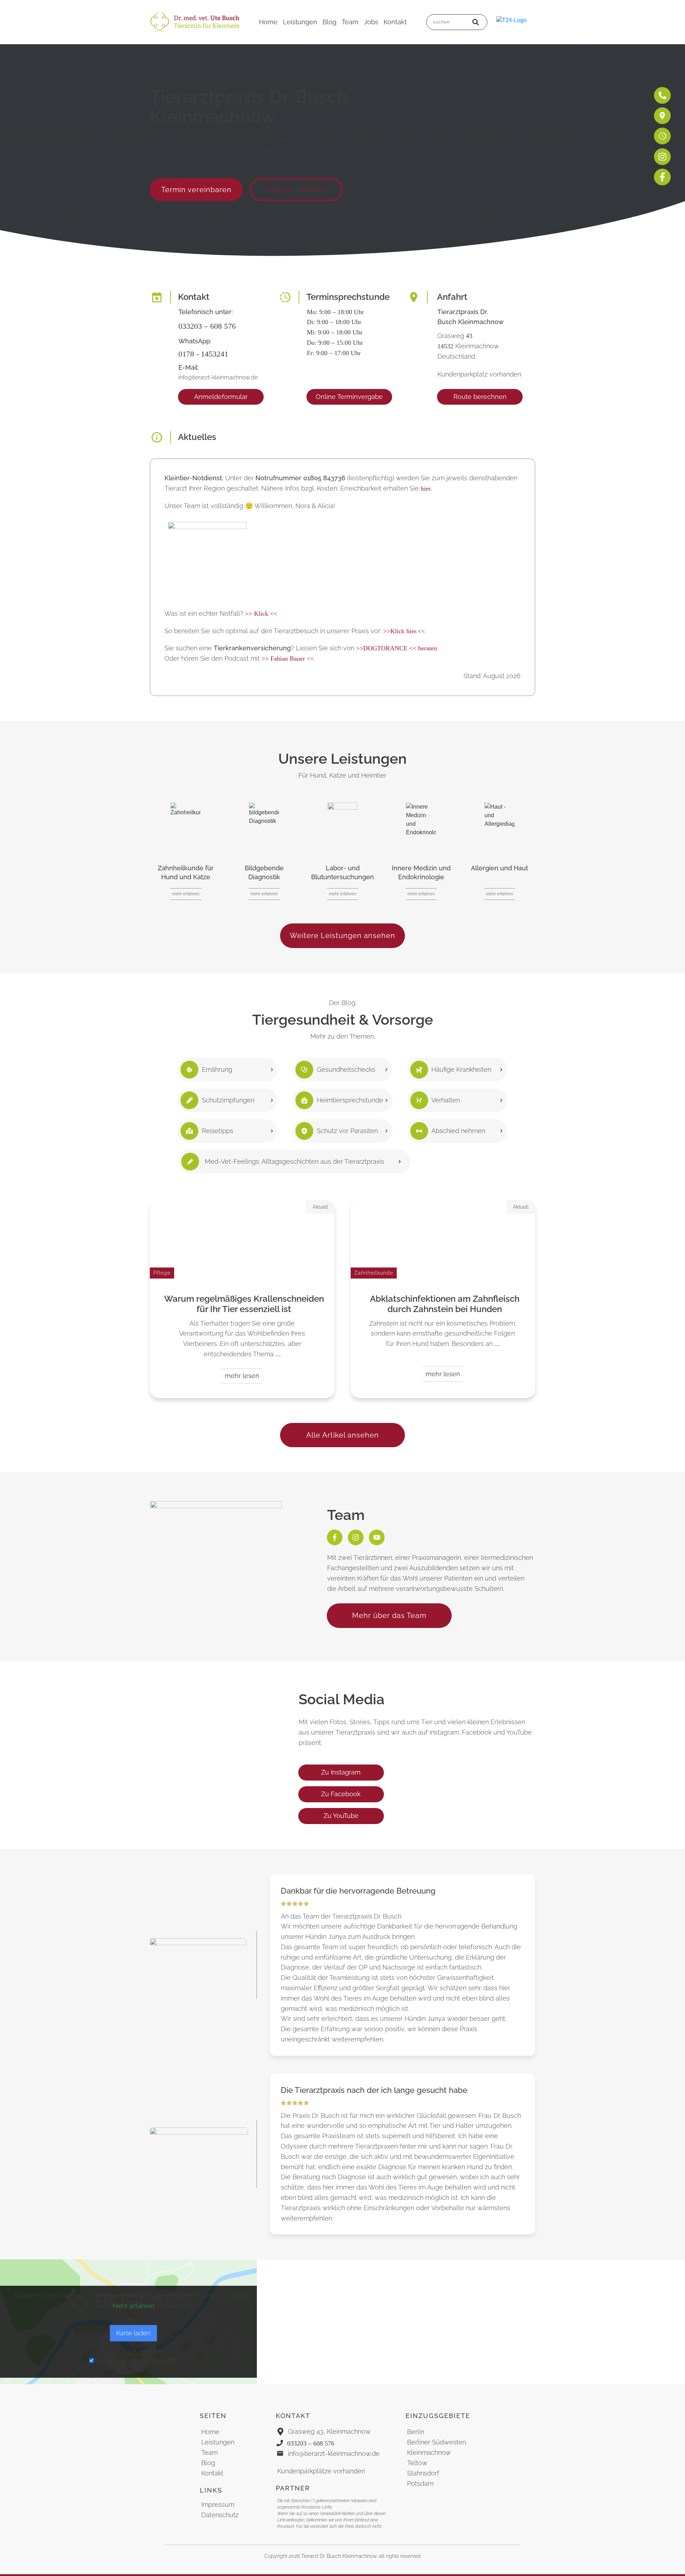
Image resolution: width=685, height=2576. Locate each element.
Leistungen (218, 2442)
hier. (426, 488)
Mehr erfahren (133, 2306)
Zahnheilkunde (374, 1273)
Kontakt (212, 2473)
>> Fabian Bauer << (288, 659)
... (278, 1354)
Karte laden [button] (133, 2333)
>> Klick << (261, 614)
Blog (208, 2463)
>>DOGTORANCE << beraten (397, 648)
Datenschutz (220, 2515)
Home (210, 2432)
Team (209, 2452)
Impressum (218, 2505)
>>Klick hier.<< (404, 631)
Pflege (162, 1273)
